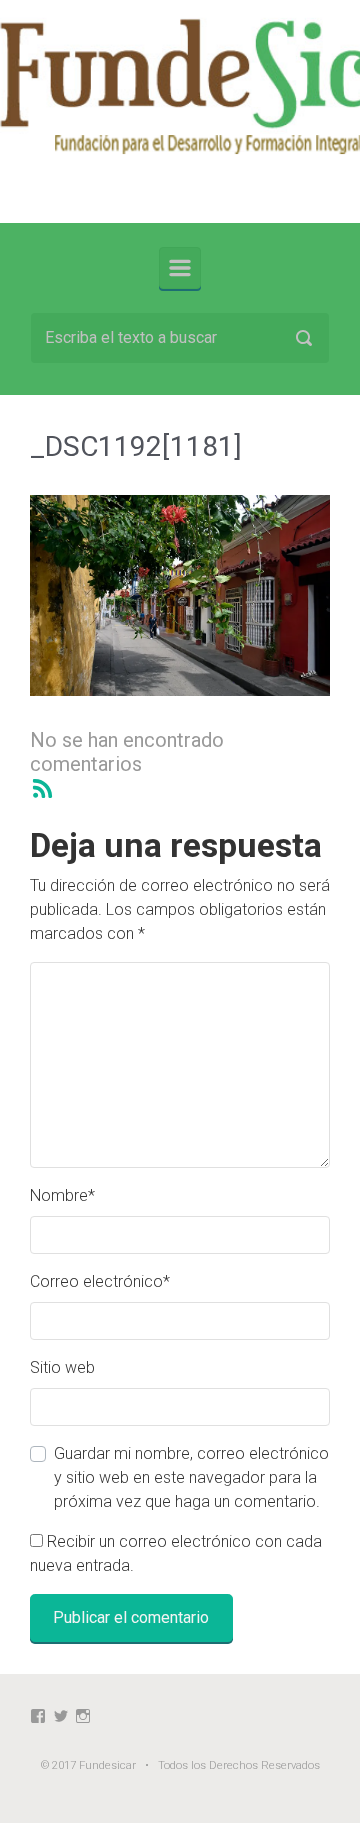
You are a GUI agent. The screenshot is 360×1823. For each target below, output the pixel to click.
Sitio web (62, 1367)
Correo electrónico (100, 1281)
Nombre (62, 1195)
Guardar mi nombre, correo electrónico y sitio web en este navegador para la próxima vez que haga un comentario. (191, 1477)
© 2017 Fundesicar (88, 1765)
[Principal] (180, 268)
